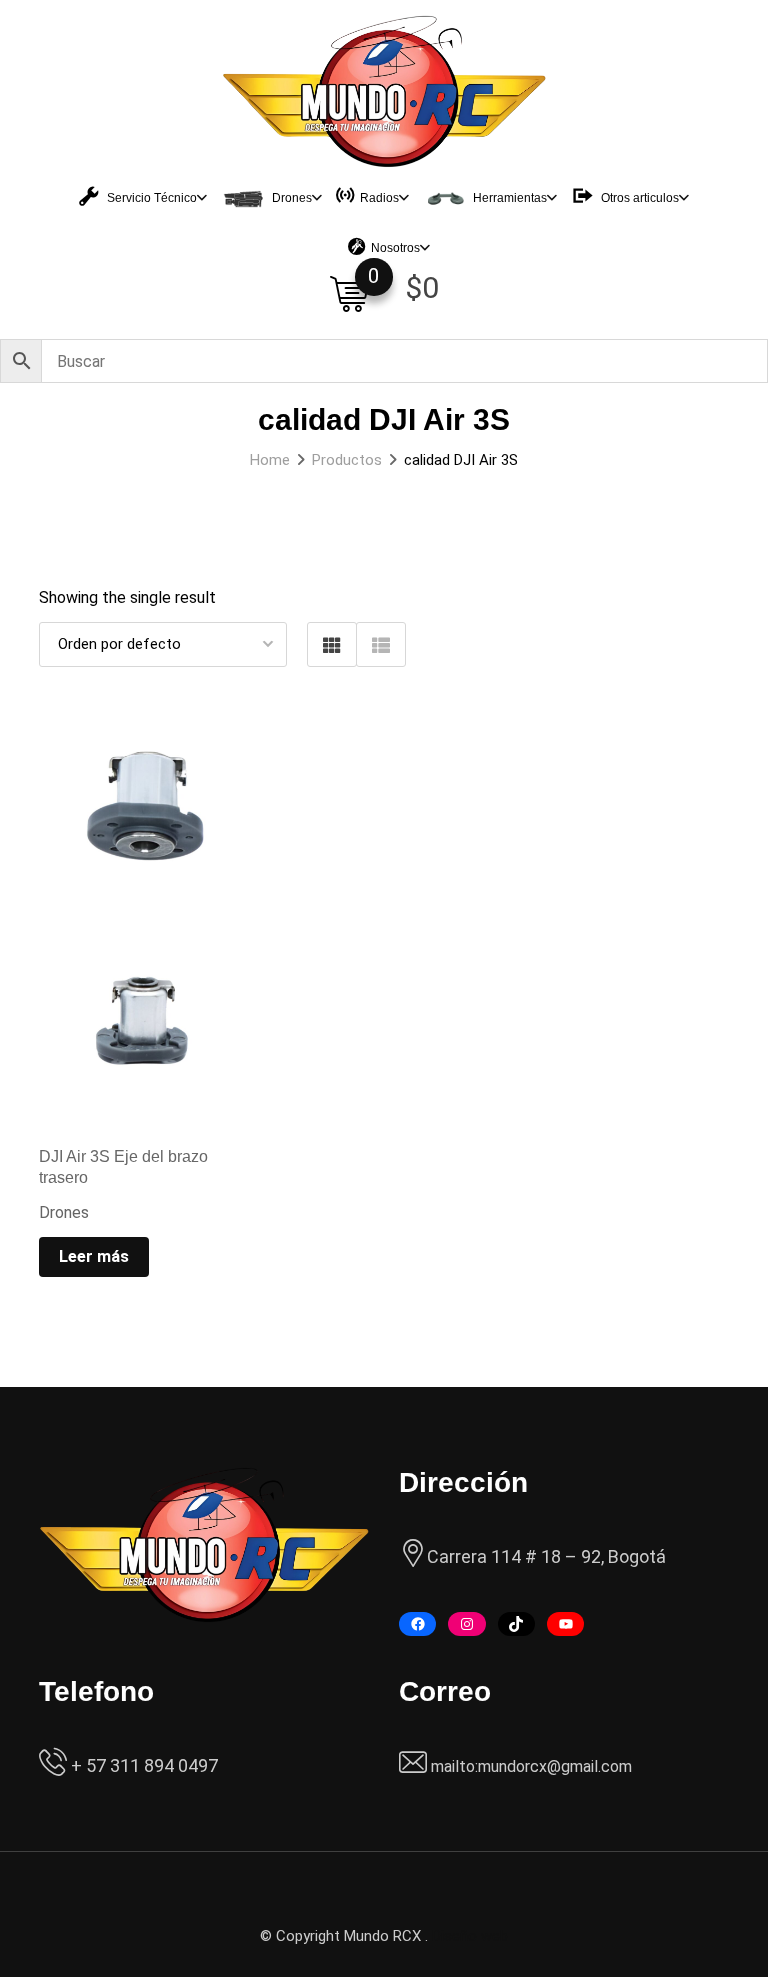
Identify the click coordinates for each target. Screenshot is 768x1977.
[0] (349, 294)
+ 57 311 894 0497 (142, 1765)
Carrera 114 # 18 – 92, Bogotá (546, 1556)
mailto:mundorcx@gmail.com (531, 1766)
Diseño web (470, 1936)
